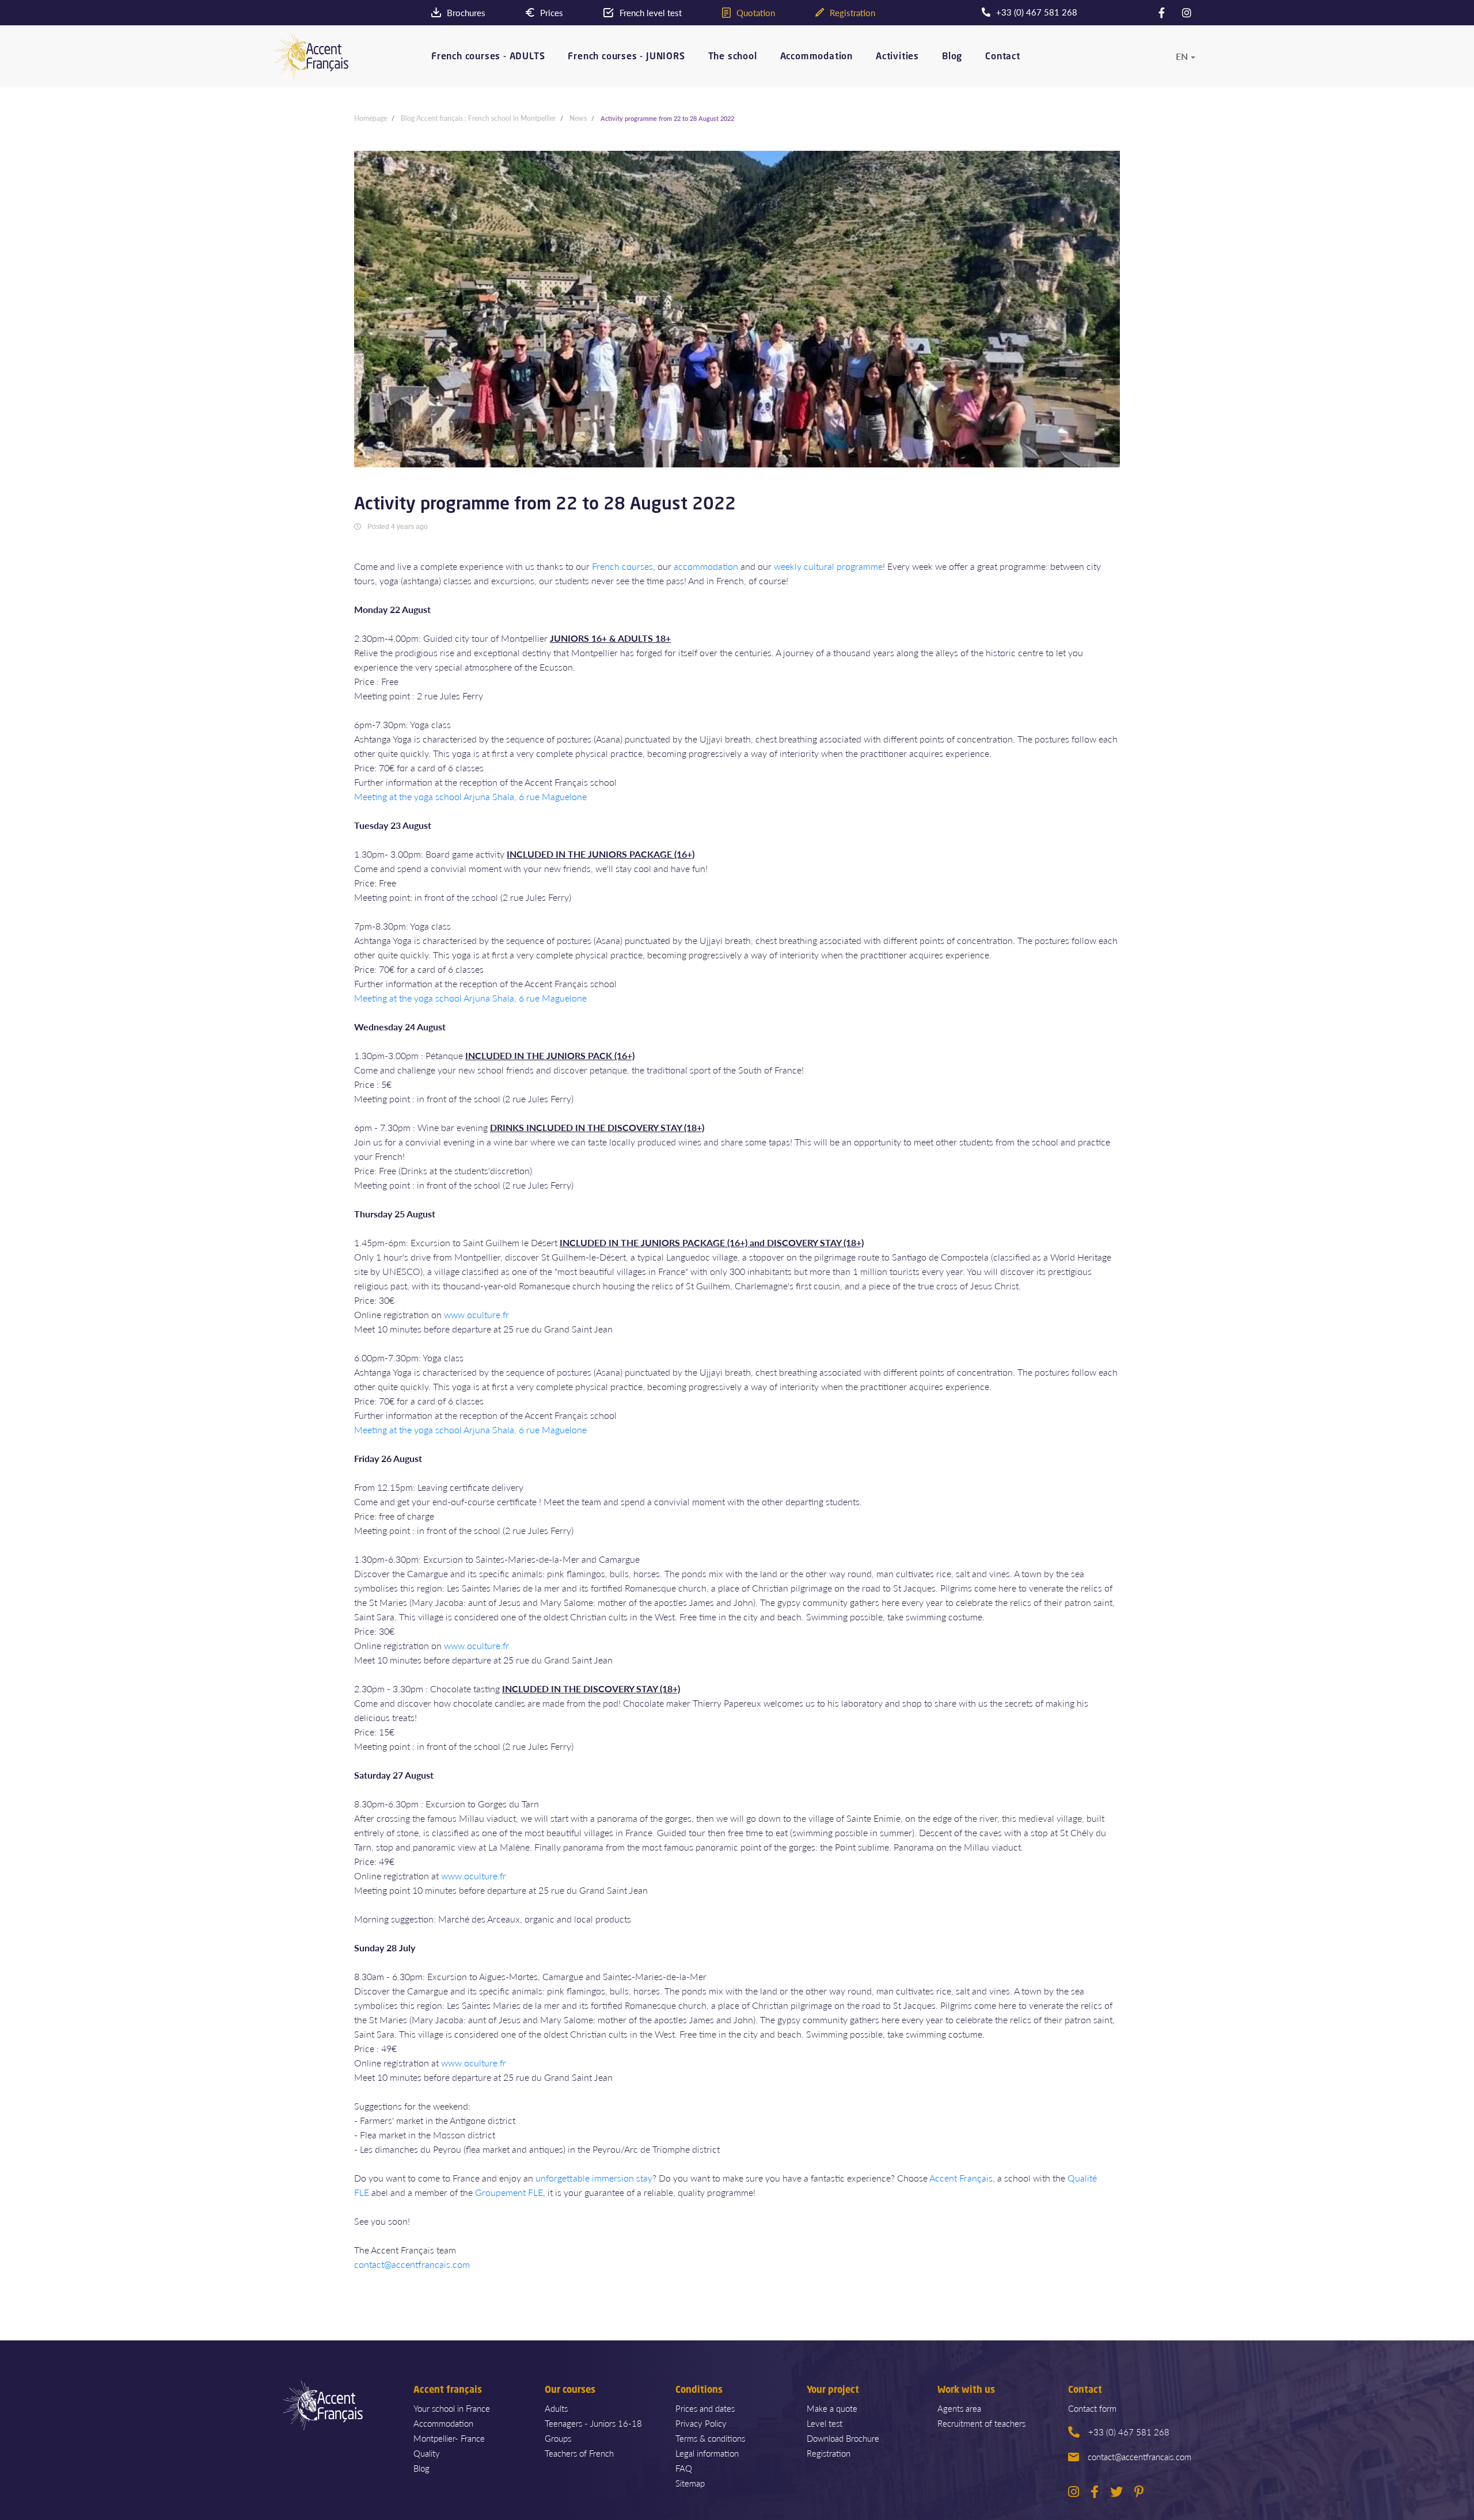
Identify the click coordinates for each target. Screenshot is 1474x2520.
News (578, 118)
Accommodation (816, 57)
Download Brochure (843, 2438)
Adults (556, 2408)
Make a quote (832, 2408)
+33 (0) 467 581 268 (1129, 2432)
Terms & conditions (710, 2438)
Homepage (371, 118)
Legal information (707, 2453)
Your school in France (452, 2408)
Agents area (959, 2408)
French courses (622, 566)
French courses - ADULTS (488, 57)
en (1182, 56)
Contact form (1092, 2408)
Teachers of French (579, 2453)
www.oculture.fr (476, 1314)
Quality (427, 2453)
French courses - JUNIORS (626, 57)
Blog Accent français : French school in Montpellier (478, 118)
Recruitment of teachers (981, 2423)
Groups (558, 2438)
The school (733, 57)
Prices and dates (705, 2408)
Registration (829, 2453)
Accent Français (961, 2178)
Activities (897, 57)
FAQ (684, 2468)
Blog (952, 57)
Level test (825, 2423)
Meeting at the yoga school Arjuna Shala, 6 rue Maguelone (470, 796)
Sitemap (690, 2483)
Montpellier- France (449, 2438)
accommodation (706, 566)
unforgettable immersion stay (594, 2178)
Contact (1003, 57)
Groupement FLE (509, 2192)
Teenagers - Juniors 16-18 (593, 2423)
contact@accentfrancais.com (412, 2264)
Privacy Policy (701, 2423)
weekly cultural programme (828, 566)
